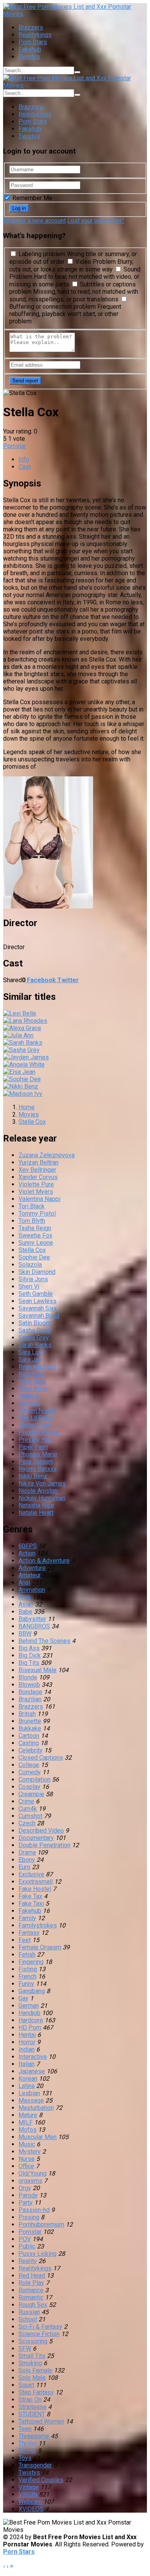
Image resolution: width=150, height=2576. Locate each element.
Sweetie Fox (35, 1235)
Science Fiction (39, 2334)
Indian (27, 2049)
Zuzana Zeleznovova (47, 1155)
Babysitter (32, 1619)
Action (27, 1553)
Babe (25, 1612)
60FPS (28, 1546)
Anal (24, 1582)
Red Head (32, 2276)
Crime (26, 1801)
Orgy (25, 2188)
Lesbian (29, 2093)
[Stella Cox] (48, 906)
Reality (28, 2261)
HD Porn (30, 2028)
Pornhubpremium (41, 2224)
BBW (25, 1634)
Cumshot (30, 1816)
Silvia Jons (33, 1279)
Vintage (29, 2487)
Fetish (27, 1955)
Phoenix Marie (38, 1454)
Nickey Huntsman (42, 1498)
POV (25, 2239)
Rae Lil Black (36, 1418)
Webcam (30, 2502)
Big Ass (29, 1648)
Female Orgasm (40, 1947)
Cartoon (29, 1736)
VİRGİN (28, 2494)
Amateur (30, 1575)
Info (24, 459)
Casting (29, 1743)
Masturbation (36, 2108)
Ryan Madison (37, 1367)
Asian (26, 1604)
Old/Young (32, 2173)
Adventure (32, 1568)
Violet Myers (36, 1192)
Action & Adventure (44, 1561)
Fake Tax (30, 1896)
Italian (27, 2064)
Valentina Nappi (39, 1199)
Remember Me (32, 198)
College (29, 1765)
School (28, 2319)
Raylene (29, 1403)
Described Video (41, 1831)
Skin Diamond (37, 1272)
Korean (28, 2079)
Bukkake (30, 1728)
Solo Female (35, 2370)
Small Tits (32, 2356)
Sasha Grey (34, 1338)
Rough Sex (33, 2305)
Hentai (27, 2035)
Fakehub (30, 49)
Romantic (31, 2297)
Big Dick (30, 1655)
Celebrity (31, 1750)
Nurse (27, 2159)
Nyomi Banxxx (37, 1469)
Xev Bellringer (37, 1170)
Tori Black (32, 1206)
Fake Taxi (31, 1903)
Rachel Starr (35, 1425)
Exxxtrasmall (36, 1882)
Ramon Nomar (37, 1410)
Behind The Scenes (44, 1641)
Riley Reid (32, 1381)
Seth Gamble (36, 1294)
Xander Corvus (38, 1177)
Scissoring (33, 2341)
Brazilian (30, 1699)
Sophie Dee (34, 1257)
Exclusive (31, 1874)
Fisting (28, 1969)
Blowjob (29, 1685)
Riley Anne (33, 1389)
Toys (25, 2458)
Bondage (30, 1692)
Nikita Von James (42, 1483)
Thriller (28, 2443)
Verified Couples (41, 2480)
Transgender (35, 2465)
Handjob (29, 2013)
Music (27, 2144)
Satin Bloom (35, 1323)
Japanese (32, 2071)
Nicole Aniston (38, 1491)
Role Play (31, 2283)
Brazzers (31, 27)
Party (26, 2203)
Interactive (33, 2057)
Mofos (27, 2130)
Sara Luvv (32, 1352)
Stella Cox (32, 1250)
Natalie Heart (36, 1513)
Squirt (26, 2385)
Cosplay (29, 1787)
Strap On (30, 2400)
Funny (26, 1984)
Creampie (31, 1794)
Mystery (30, 2152)
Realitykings (35, 35)
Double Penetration (44, 1845)
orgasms (30, 2181)
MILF (26, 2122)
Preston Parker (39, 1432)
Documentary (36, 1838)
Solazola (30, 1265)
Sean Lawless (37, 1301)
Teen (25, 2429)
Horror (27, 2042)
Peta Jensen (36, 1462)
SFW (25, 2349)
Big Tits (29, 1663)
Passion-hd (34, 2210)
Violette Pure (36, 1184)
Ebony (27, 1860)
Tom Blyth (32, 1221)
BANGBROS (34, 1626)
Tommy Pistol (37, 1214)
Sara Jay (30, 1359)
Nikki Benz (33, 1476)
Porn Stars (33, 42)
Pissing (29, 2217)
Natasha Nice (36, 1505)
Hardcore (31, 2020)
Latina (27, 2086)
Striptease (32, 2407)
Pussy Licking (37, 2254)
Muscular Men (37, 2137)
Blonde (28, 1677)
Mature (28, 2115)
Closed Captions (41, 1758)
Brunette (30, 1721)
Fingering (31, 1962)
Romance (31, 2290)
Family (27, 1918)
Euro (24, 1867)
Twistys (29, 57)
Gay (23, 1998)
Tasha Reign (35, 1228)
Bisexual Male (37, 1670)
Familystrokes (38, 1925)
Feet (25, 1940)
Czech (27, 1823)
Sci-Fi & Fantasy (40, 2327)
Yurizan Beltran (38, 1162)
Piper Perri (33, 1447)
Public (27, 2246)
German (29, 2006)
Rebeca (29, 1396)
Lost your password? (96, 221)
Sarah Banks (35, 1345)
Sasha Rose (35, 1330)
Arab (25, 1597)
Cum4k (28, 1809)
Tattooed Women (41, 2421)
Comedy (30, 1772)
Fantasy (29, 1933)
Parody (28, 2195)
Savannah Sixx (38, 1308)
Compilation (34, 1779)
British (27, 1714)
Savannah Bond (39, 1316)
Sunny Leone (36, 1243)
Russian (29, 2312)
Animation (32, 1590)
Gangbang (32, 1991)
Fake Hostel (35, 1889)
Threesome (34, 2436)
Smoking (30, 2363)
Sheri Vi (29, 1286)
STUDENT (32, 2414)
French (27, 1976)
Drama (27, 1852)
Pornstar (15, 446)
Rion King (31, 1374)
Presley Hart (35, 1440)
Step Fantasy (36, 2392)
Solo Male (32, 2378)
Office (26, 2166)
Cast (25, 467)
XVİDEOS (31, 2509)
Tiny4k (27, 2451)
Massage (31, 2100)
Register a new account (34, 221)
